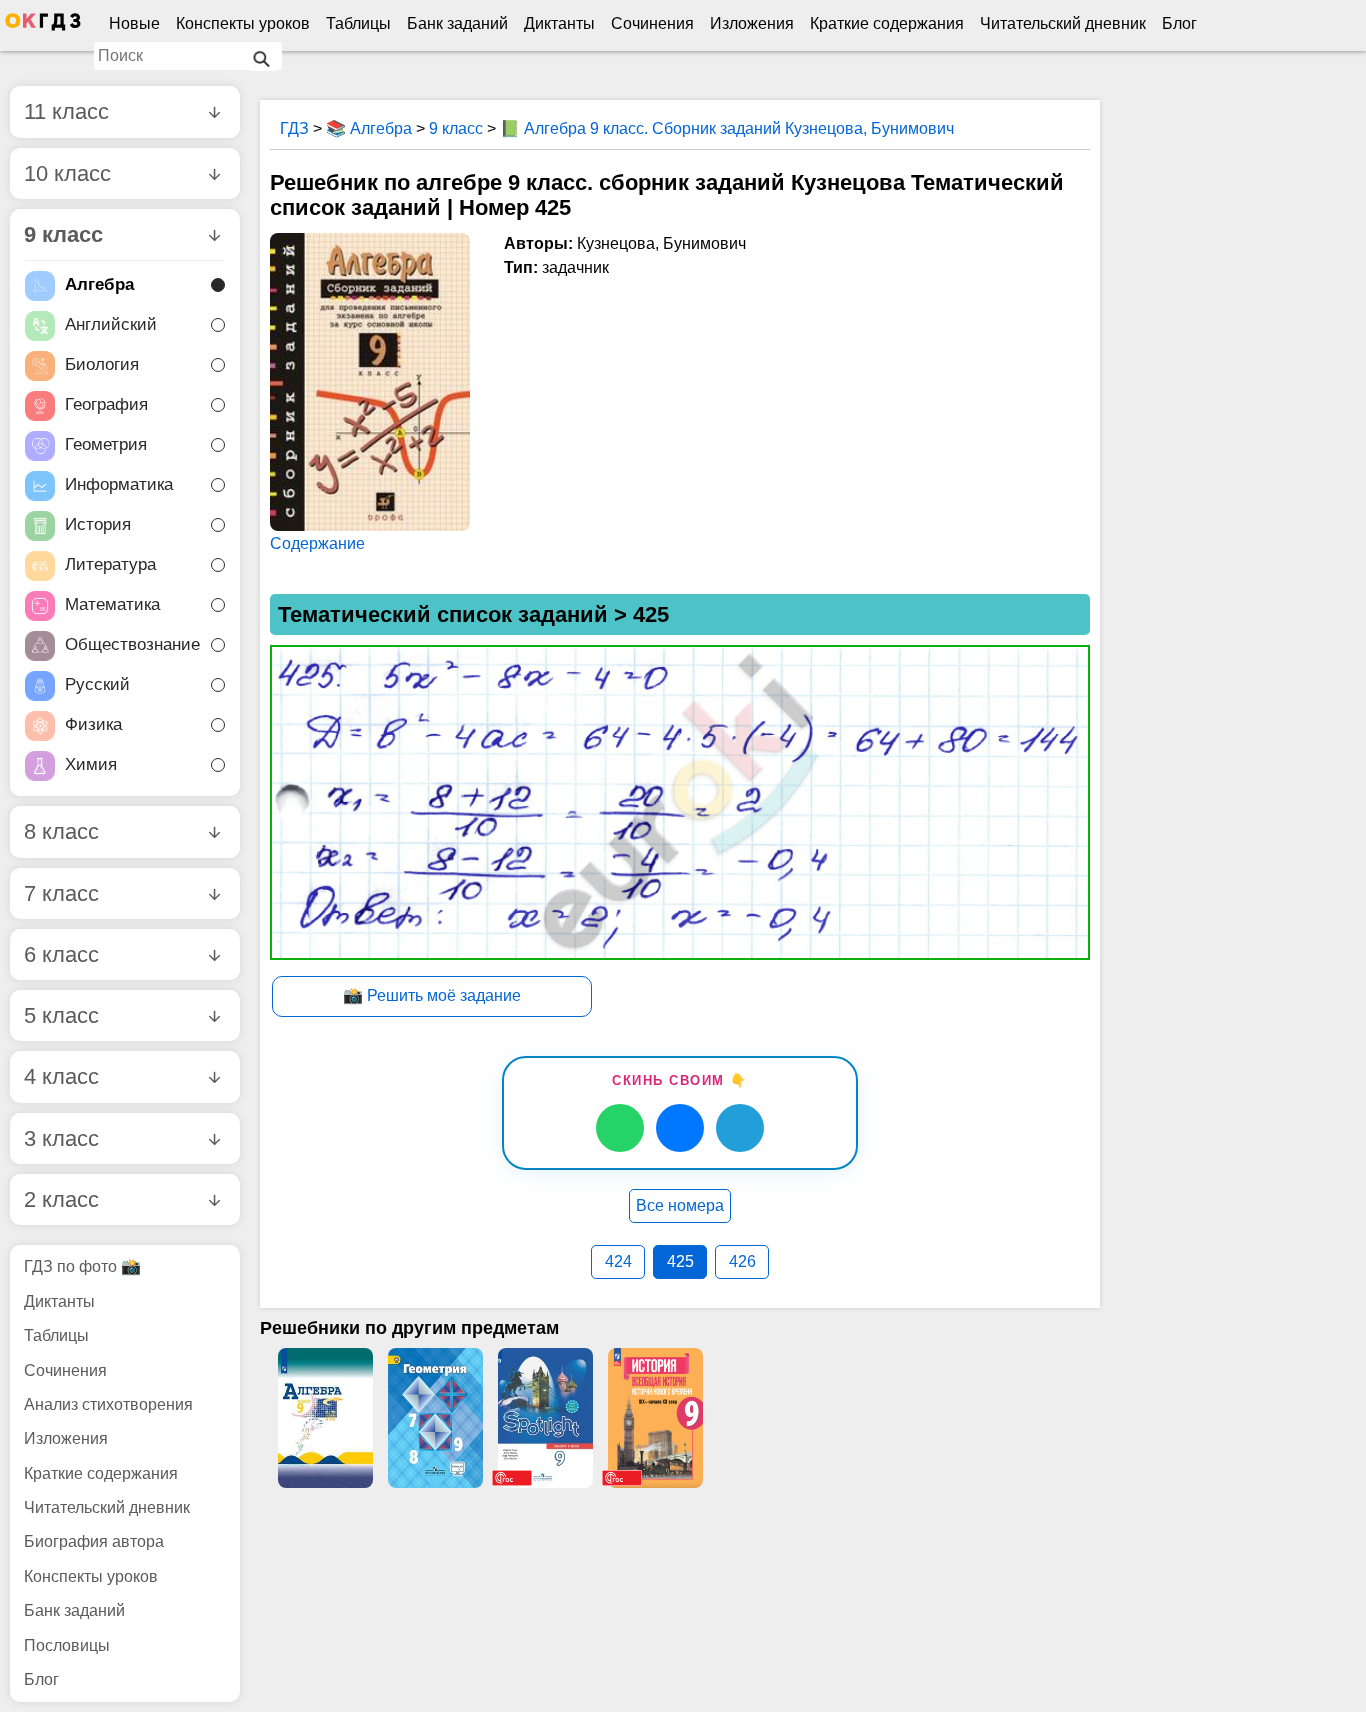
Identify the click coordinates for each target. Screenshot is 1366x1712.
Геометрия (106, 445)
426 (742, 1261)
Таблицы (358, 23)
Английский (111, 325)
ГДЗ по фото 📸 (82, 1266)
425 (680, 1261)
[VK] (680, 1128)
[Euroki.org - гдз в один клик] (43, 26)
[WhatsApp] (620, 1128)
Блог (1179, 23)
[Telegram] (740, 1128)
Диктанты (559, 23)
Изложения (752, 23)
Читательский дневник (1063, 23)
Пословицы (67, 1645)
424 (618, 1261)
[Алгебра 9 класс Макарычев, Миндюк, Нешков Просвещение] (325, 1418)
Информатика (119, 485)
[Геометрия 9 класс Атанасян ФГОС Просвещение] (435, 1418)
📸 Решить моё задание (432, 995)
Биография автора (94, 1541)
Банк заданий (457, 23)
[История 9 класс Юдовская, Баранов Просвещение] (655, 1418)
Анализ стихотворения (108, 1404)
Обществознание (132, 645)
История (98, 525)
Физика (93, 725)
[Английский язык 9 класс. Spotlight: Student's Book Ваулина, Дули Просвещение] (545, 1418)
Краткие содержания (887, 23)
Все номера (680, 1205)
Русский (97, 685)
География (106, 405)
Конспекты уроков (243, 23)
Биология (102, 365)
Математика (112, 605)
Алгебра (99, 285)
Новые (134, 23)
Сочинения (652, 23)
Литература (110, 565)
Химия (91, 765)
